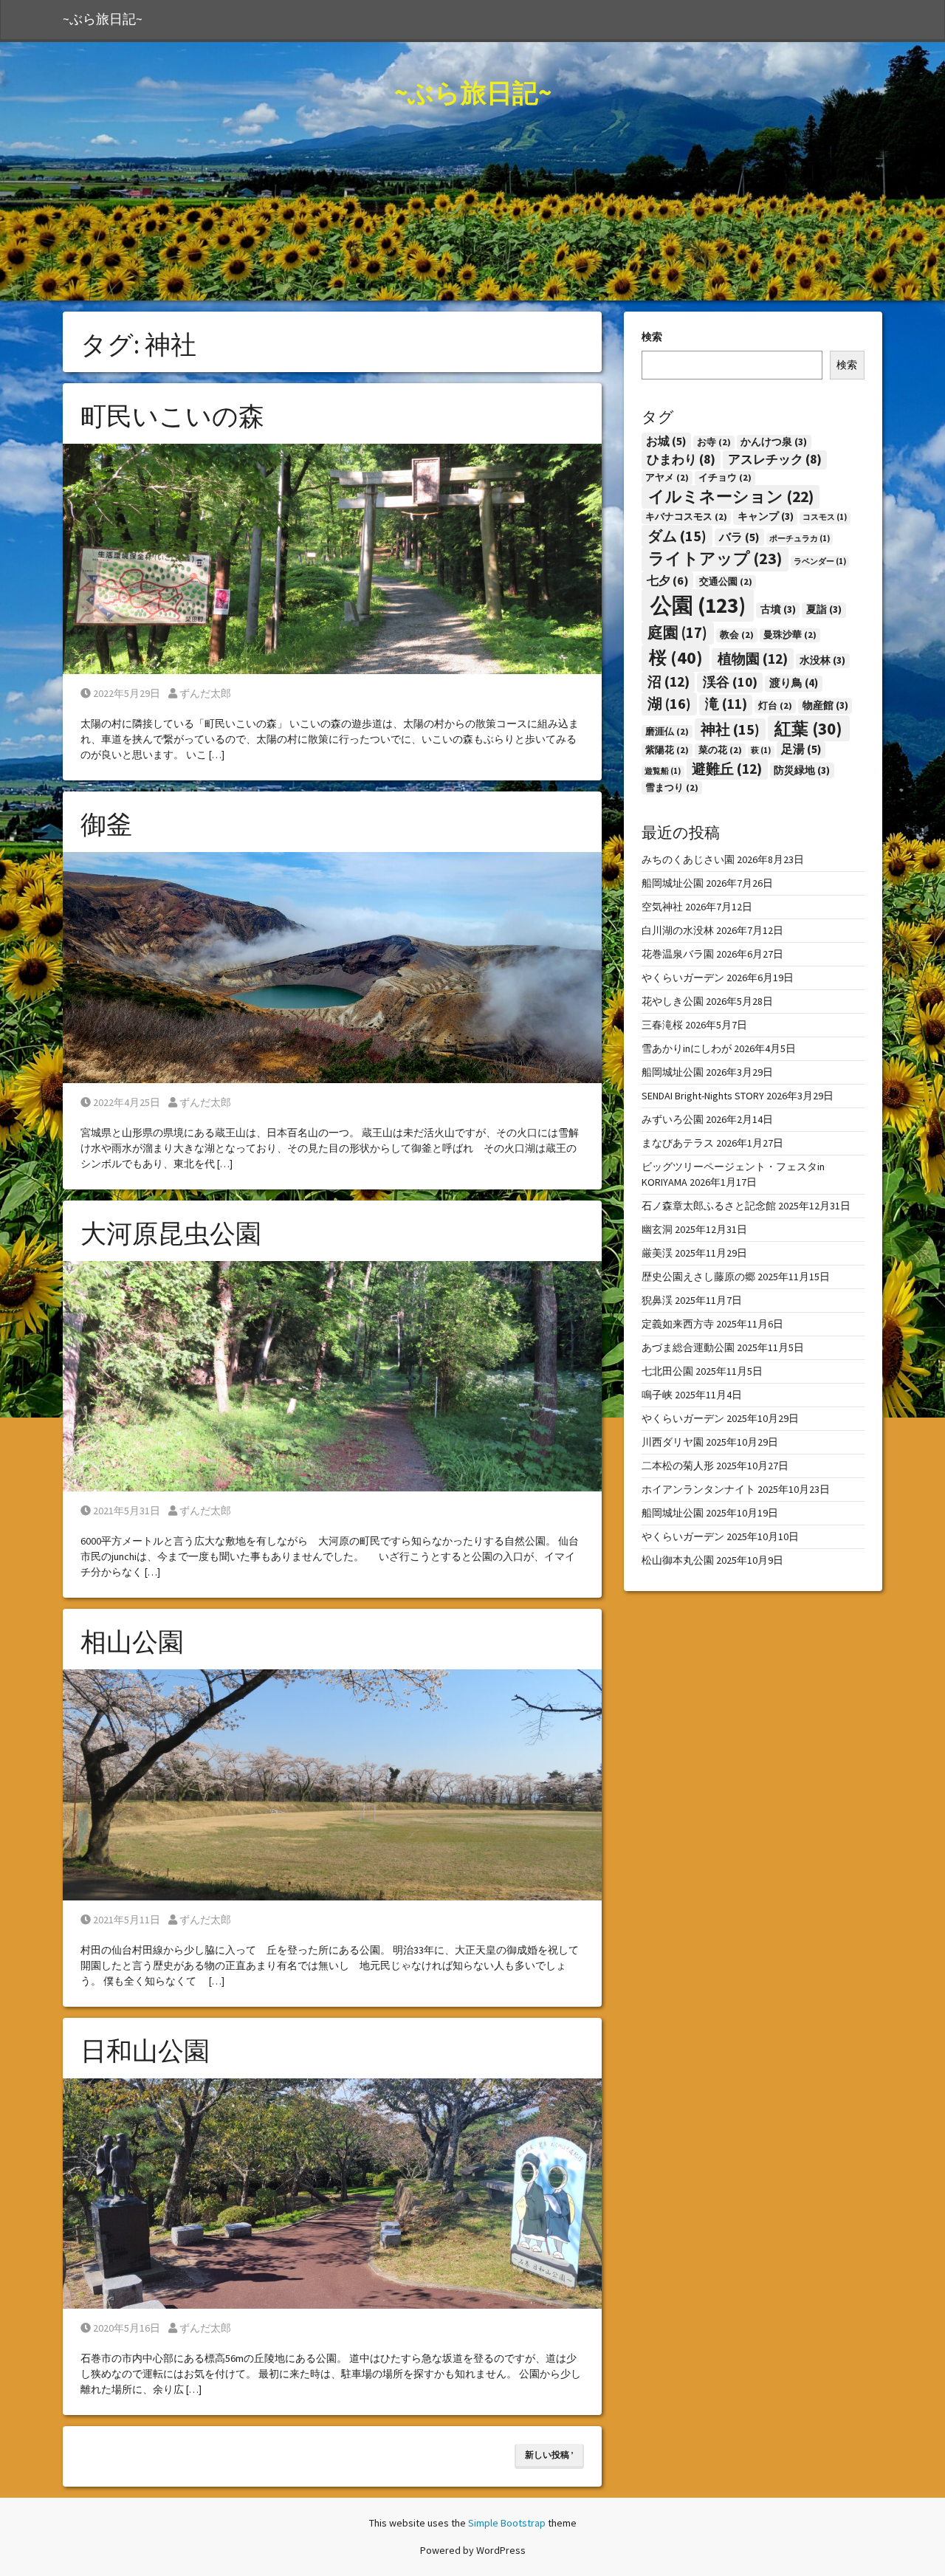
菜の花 (720, 750)
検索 (652, 337)
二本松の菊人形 (678, 1466)
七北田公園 (667, 1371)
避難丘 (727, 769)
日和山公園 (145, 2051)
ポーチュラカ (800, 539)
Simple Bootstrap (507, 2523)
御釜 (106, 825)
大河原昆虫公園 (171, 1234)
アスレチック (775, 459)
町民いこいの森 (172, 416)
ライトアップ (715, 558)
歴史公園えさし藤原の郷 (698, 1277)
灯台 (775, 705)
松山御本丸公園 (678, 1560)
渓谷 (730, 682)
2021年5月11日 (126, 1920)
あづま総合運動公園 (688, 1347)
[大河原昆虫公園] (332, 1375)
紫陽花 (667, 750)
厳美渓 (657, 1253)
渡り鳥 (794, 683)
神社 (730, 729)
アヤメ (667, 477)
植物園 (753, 659)
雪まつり (672, 787)
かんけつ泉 (774, 442)
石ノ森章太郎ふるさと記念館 (709, 1206)
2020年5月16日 (126, 2328)
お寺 (714, 442)
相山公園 (132, 1642)
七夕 (668, 580)
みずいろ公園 (673, 1119)
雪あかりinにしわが (687, 1048)
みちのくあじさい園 (688, 859)
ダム (677, 536)
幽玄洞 (657, 1229)
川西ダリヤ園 (673, 1442)
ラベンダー (820, 561)
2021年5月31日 (126, 1511)
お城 (666, 441)
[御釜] (332, 966)
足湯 (801, 749)
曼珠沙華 (790, 635)
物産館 (825, 705)
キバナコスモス (686, 516)
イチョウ (725, 477)
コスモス (825, 517)
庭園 (677, 633)
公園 (698, 605)
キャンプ (766, 516)
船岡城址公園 (673, 883)
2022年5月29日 (126, 693)
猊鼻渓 (657, 1300)
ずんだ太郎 (205, 693)
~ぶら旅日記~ (103, 19)
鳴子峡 (657, 1395)
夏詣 (824, 609)
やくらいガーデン (683, 978)
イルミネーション (731, 497)
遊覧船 (663, 771)
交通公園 (726, 581)
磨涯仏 (667, 731)
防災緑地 (802, 770)
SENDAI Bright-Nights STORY (703, 1096)
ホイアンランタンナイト (698, 1489)
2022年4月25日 (126, 1102)
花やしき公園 (673, 1001)
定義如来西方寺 (678, 1324)
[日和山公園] (332, 2193)
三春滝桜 (662, 1025)
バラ (739, 537)
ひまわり (681, 459)
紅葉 (808, 728)
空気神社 (662, 907)
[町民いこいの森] (332, 558)
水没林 (822, 660)
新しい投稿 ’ (549, 2455)
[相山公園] (332, 1784)
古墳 (778, 609)
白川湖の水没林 (678, 930)
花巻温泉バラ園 (678, 954)
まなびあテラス (678, 1143)
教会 (737, 635)
